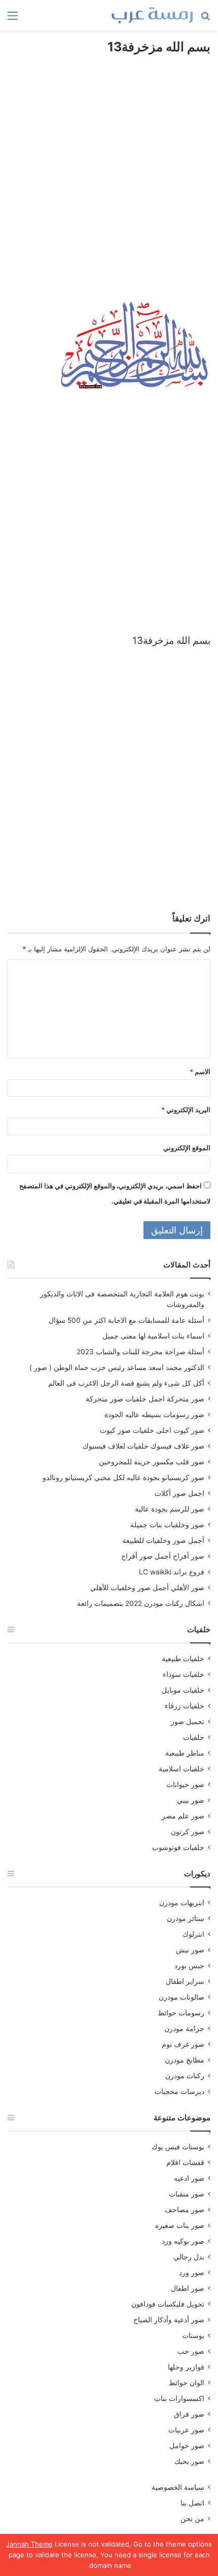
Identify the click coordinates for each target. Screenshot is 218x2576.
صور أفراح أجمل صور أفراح (163, 1556)
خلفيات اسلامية (181, 1769)
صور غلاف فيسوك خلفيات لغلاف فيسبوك (143, 1446)
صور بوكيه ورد (183, 2241)
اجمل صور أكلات (179, 1493)
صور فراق (189, 2414)
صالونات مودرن (181, 1997)
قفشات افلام (185, 2162)
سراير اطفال (185, 1981)
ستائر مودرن (186, 1918)
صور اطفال (188, 2288)
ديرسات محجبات (179, 2091)
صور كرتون (188, 1832)
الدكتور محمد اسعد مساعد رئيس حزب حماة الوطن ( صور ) (117, 1367)
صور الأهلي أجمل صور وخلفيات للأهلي (147, 1588)
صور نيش (190, 1950)
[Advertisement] (109, 188)
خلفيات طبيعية (183, 1659)
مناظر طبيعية (185, 1753)
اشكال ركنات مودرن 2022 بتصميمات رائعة (141, 1603)
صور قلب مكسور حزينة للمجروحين (152, 1462)
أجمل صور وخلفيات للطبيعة (163, 1540)
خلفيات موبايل (183, 1690)
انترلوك (193, 1934)
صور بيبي (191, 1800)
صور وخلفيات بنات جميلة (167, 1525)
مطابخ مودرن (185, 2060)
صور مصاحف (185, 2210)
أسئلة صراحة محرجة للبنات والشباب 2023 (140, 1352)
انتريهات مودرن (182, 1903)
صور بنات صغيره (180, 2225)
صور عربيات (186, 2430)
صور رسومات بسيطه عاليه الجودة (154, 1415)
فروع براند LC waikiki (172, 1572)
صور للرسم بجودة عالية (170, 1509)
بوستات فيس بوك (178, 2147)
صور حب (191, 2351)
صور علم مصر (183, 1816)
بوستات (193, 2335)
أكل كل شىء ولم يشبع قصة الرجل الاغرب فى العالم (126, 1383)
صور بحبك (189, 2461)
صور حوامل (187, 2446)
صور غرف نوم (183, 2044)
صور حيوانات (185, 1784)
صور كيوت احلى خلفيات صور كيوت (152, 1430)
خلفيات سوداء (184, 1674)
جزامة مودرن (184, 2029)
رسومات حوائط (181, 2013)
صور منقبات (187, 2194)
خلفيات (194, 1737)
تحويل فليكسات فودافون (168, 2304)
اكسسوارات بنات (179, 2398)
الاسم (200, 1072)
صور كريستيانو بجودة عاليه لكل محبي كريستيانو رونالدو (123, 1478)
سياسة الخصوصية (178, 2487)
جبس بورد (189, 1966)
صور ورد (192, 2273)
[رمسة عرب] (152, 15)
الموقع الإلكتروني (187, 1148)
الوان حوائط (187, 2383)
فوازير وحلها (186, 2367)
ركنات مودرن (185, 2076)
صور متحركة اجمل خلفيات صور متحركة (145, 1399)
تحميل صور (188, 1722)
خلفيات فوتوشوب (178, 1847)
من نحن (192, 2519)
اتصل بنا (192, 2503)
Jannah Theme (29, 2544)
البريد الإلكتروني (186, 1110)
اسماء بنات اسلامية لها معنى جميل (153, 1336)
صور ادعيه (189, 2178)
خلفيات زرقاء (185, 1706)
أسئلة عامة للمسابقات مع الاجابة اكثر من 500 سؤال (126, 1320)
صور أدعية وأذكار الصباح (169, 2320)
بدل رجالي (189, 2257)
